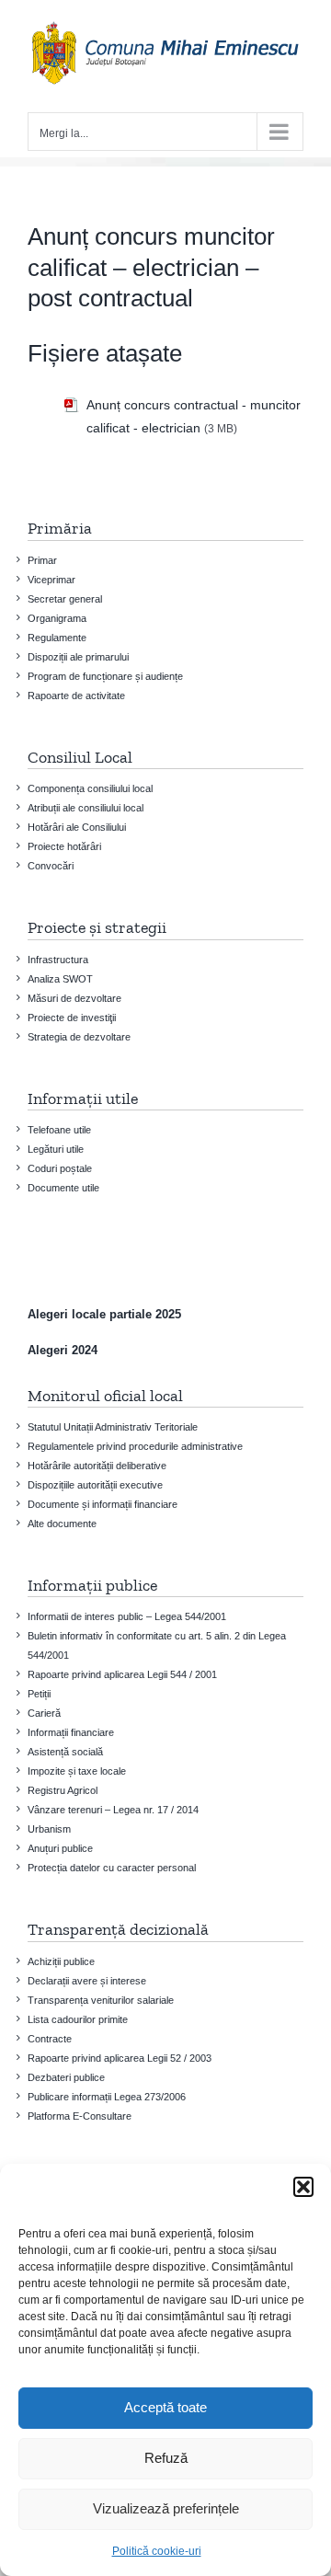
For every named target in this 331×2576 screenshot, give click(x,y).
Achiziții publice (61, 1961)
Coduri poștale (60, 1168)
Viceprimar (51, 580)
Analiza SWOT (60, 979)
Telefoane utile (59, 1130)
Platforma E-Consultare (80, 2116)
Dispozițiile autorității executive (95, 1485)
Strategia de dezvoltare (79, 1037)
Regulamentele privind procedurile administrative (135, 1446)
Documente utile (63, 1188)
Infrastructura (58, 960)
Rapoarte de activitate (76, 696)
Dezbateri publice (66, 2077)
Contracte (50, 2039)
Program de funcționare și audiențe (105, 676)
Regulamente (57, 638)
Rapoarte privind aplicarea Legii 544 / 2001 (122, 1674)
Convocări (51, 866)
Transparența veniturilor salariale (101, 2000)
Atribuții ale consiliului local (86, 808)
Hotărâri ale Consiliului (77, 827)
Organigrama (57, 618)
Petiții (39, 1694)
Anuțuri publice (60, 1848)
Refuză (166, 2458)
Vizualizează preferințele (166, 2508)
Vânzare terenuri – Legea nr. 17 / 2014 (113, 1810)
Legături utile (56, 1149)
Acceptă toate (165, 2407)
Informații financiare (71, 1732)
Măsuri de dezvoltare (74, 998)
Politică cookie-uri (157, 2551)
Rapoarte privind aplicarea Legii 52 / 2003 (120, 2058)
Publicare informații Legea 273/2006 (107, 2097)
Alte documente (62, 1524)
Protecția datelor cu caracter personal (112, 1868)
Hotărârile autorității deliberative (97, 1466)
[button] (303, 2187)
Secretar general (65, 599)
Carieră (44, 1713)
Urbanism (49, 1829)
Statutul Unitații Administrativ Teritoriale (113, 1427)
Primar (42, 560)
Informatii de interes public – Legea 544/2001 (127, 1616)
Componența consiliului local (90, 788)
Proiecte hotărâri (64, 846)
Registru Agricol (63, 1790)
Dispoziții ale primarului (78, 657)
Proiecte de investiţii (72, 1018)
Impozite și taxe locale (77, 1771)
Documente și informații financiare (103, 1504)
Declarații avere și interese (87, 1981)
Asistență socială (65, 1752)
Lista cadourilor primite (78, 2019)
